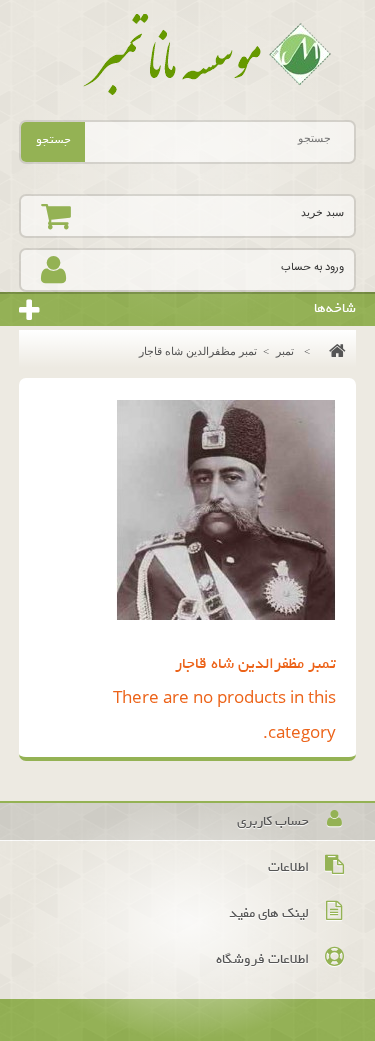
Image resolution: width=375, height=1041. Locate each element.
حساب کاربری (273, 821)
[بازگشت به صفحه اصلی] (332, 351)
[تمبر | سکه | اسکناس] (188, 55)
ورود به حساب (312, 267)
